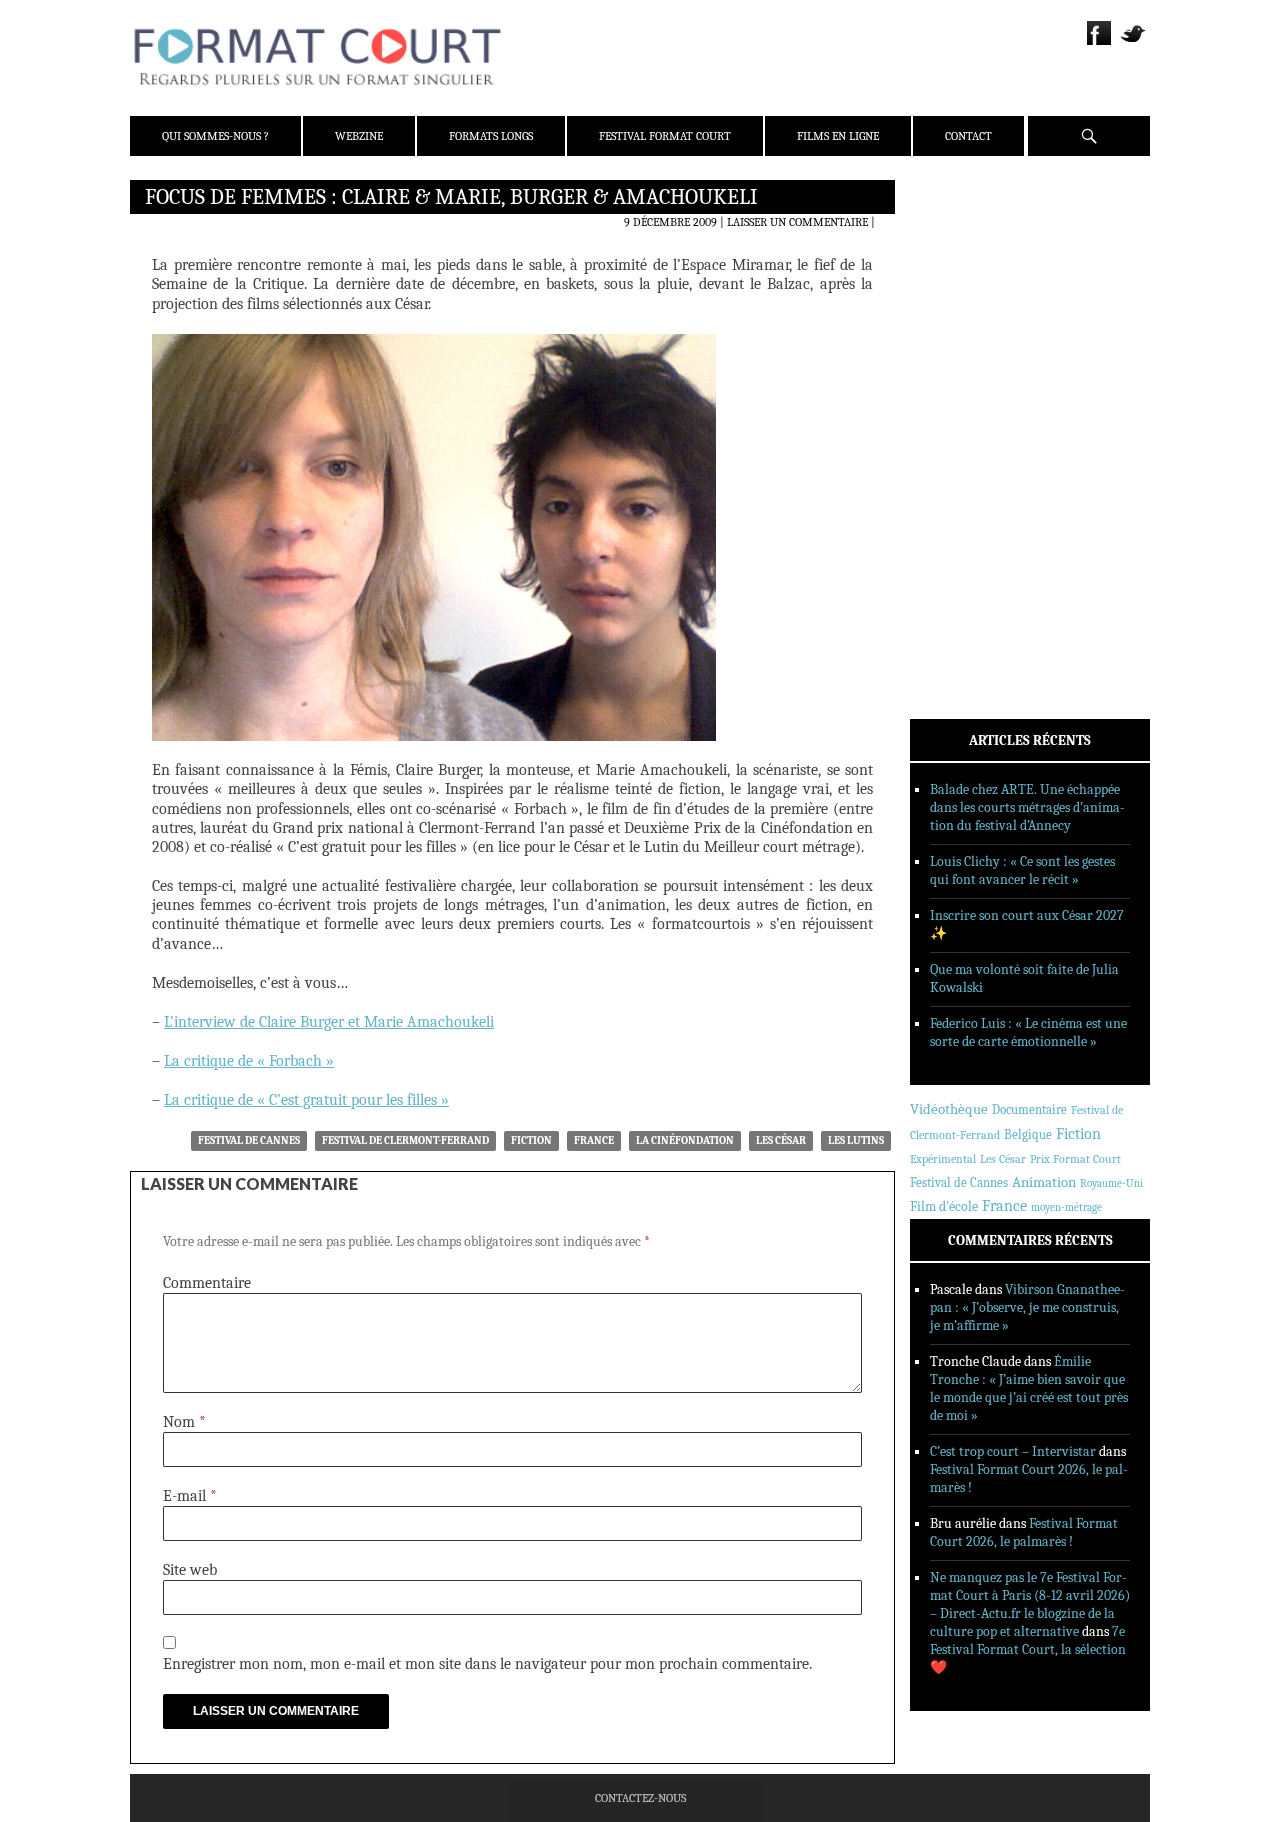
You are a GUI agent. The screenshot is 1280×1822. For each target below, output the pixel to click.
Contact (968, 136)
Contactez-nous (640, 1798)
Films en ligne (838, 136)
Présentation (976, 243)
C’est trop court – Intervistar (1013, 1451)
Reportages (969, 487)
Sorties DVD (971, 513)
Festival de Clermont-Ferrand (405, 1140)
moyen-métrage (1066, 1207)
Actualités (969, 383)
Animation (1044, 1182)
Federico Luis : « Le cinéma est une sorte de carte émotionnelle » (1028, 1032)
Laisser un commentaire (797, 222)
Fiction (531, 1140)
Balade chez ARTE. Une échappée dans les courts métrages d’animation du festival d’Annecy (1027, 807)
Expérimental (943, 1159)
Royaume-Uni (1111, 1183)
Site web (190, 1570)
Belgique (1028, 1134)
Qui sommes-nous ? (215, 136)
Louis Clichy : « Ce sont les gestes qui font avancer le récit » (1022, 870)
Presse (955, 295)
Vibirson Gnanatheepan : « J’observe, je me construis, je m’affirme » (1027, 1307)
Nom (184, 1422)
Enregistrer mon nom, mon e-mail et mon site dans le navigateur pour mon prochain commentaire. (487, 1664)
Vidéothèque (949, 1109)
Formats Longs (491, 136)
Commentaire (207, 1283)
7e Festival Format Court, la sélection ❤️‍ (1028, 1649)
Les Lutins (856, 1140)
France (594, 1140)
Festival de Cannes (249, 1140)
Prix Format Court (1075, 1159)
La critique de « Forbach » (249, 1061)
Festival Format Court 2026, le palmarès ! (1024, 1532)
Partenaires (972, 321)
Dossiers (961, 435)
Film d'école (944, 1206)
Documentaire (1029, 1109)
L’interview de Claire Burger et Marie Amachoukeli (329, 1022)
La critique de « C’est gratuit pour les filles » (306, 1100)
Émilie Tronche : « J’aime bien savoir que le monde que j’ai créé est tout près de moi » (1029, 1388)
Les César (781, 1140)
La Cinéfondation (685, 1140)
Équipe (956, 269)
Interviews (970, 461)
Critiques (965, 409)
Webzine (359, 136)
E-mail (190, 1496)
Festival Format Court (665, 136)
